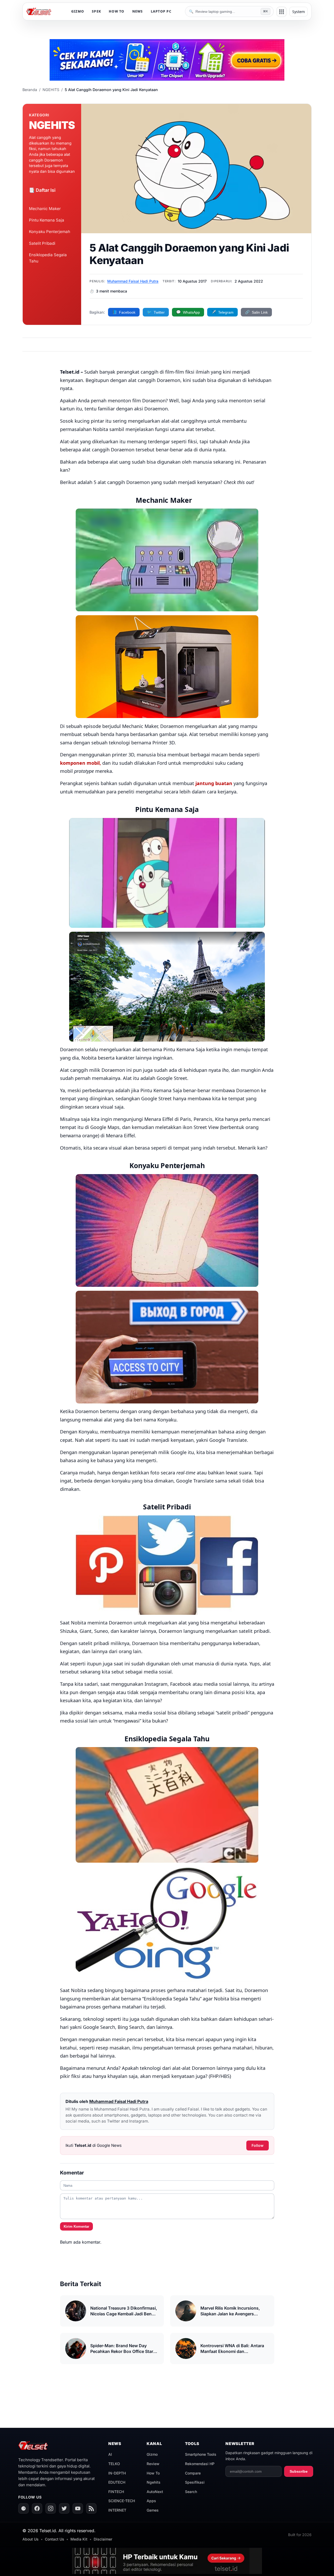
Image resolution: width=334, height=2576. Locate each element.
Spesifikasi (195, 2482)
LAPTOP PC (161, 11)
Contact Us (55, 2539)
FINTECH (116, 2492)
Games (153, 2510)
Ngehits (154, 2482)
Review (153, 2464)
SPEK (96, 11)
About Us (31, 2539)
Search (191, 2492)
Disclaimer (103, 2539)
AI (110, 2454)
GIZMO (78, 11)
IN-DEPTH (117, 2473)
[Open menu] (282, 12)
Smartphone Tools (201, 2454)
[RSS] (91, 2508)
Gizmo (152, 2454)
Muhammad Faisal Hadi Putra (133, 281)
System (299, 12)
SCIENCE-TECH (122, 2501)
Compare (193, 2473)
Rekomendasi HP (200, 2464)
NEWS (138, 11)
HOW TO (117, 11)
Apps (151, 2501)
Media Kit (79, 2539)
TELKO (114, 2464)
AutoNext (155, 2492)
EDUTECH (117, 2482)
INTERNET (117, 2510)
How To (153, 2473)
